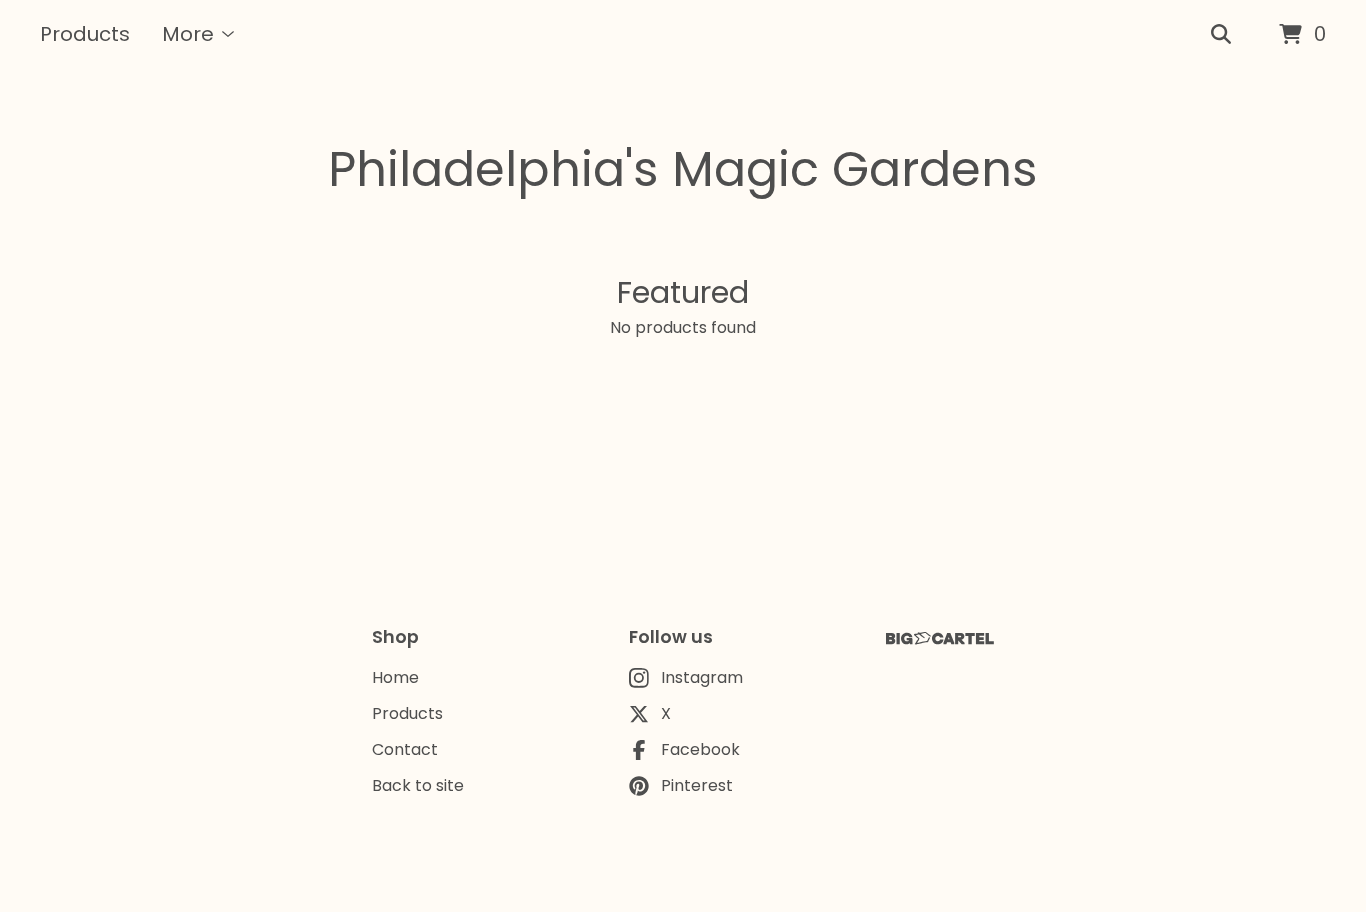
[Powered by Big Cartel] (940, 638)
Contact (405, 749)
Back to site (418, 785)
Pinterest (697, 785)
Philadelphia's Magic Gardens (683, 169)
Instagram (702, 677)
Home (395, 677)
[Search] (1221, 35)
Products (85, 34)
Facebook (700, 749)
